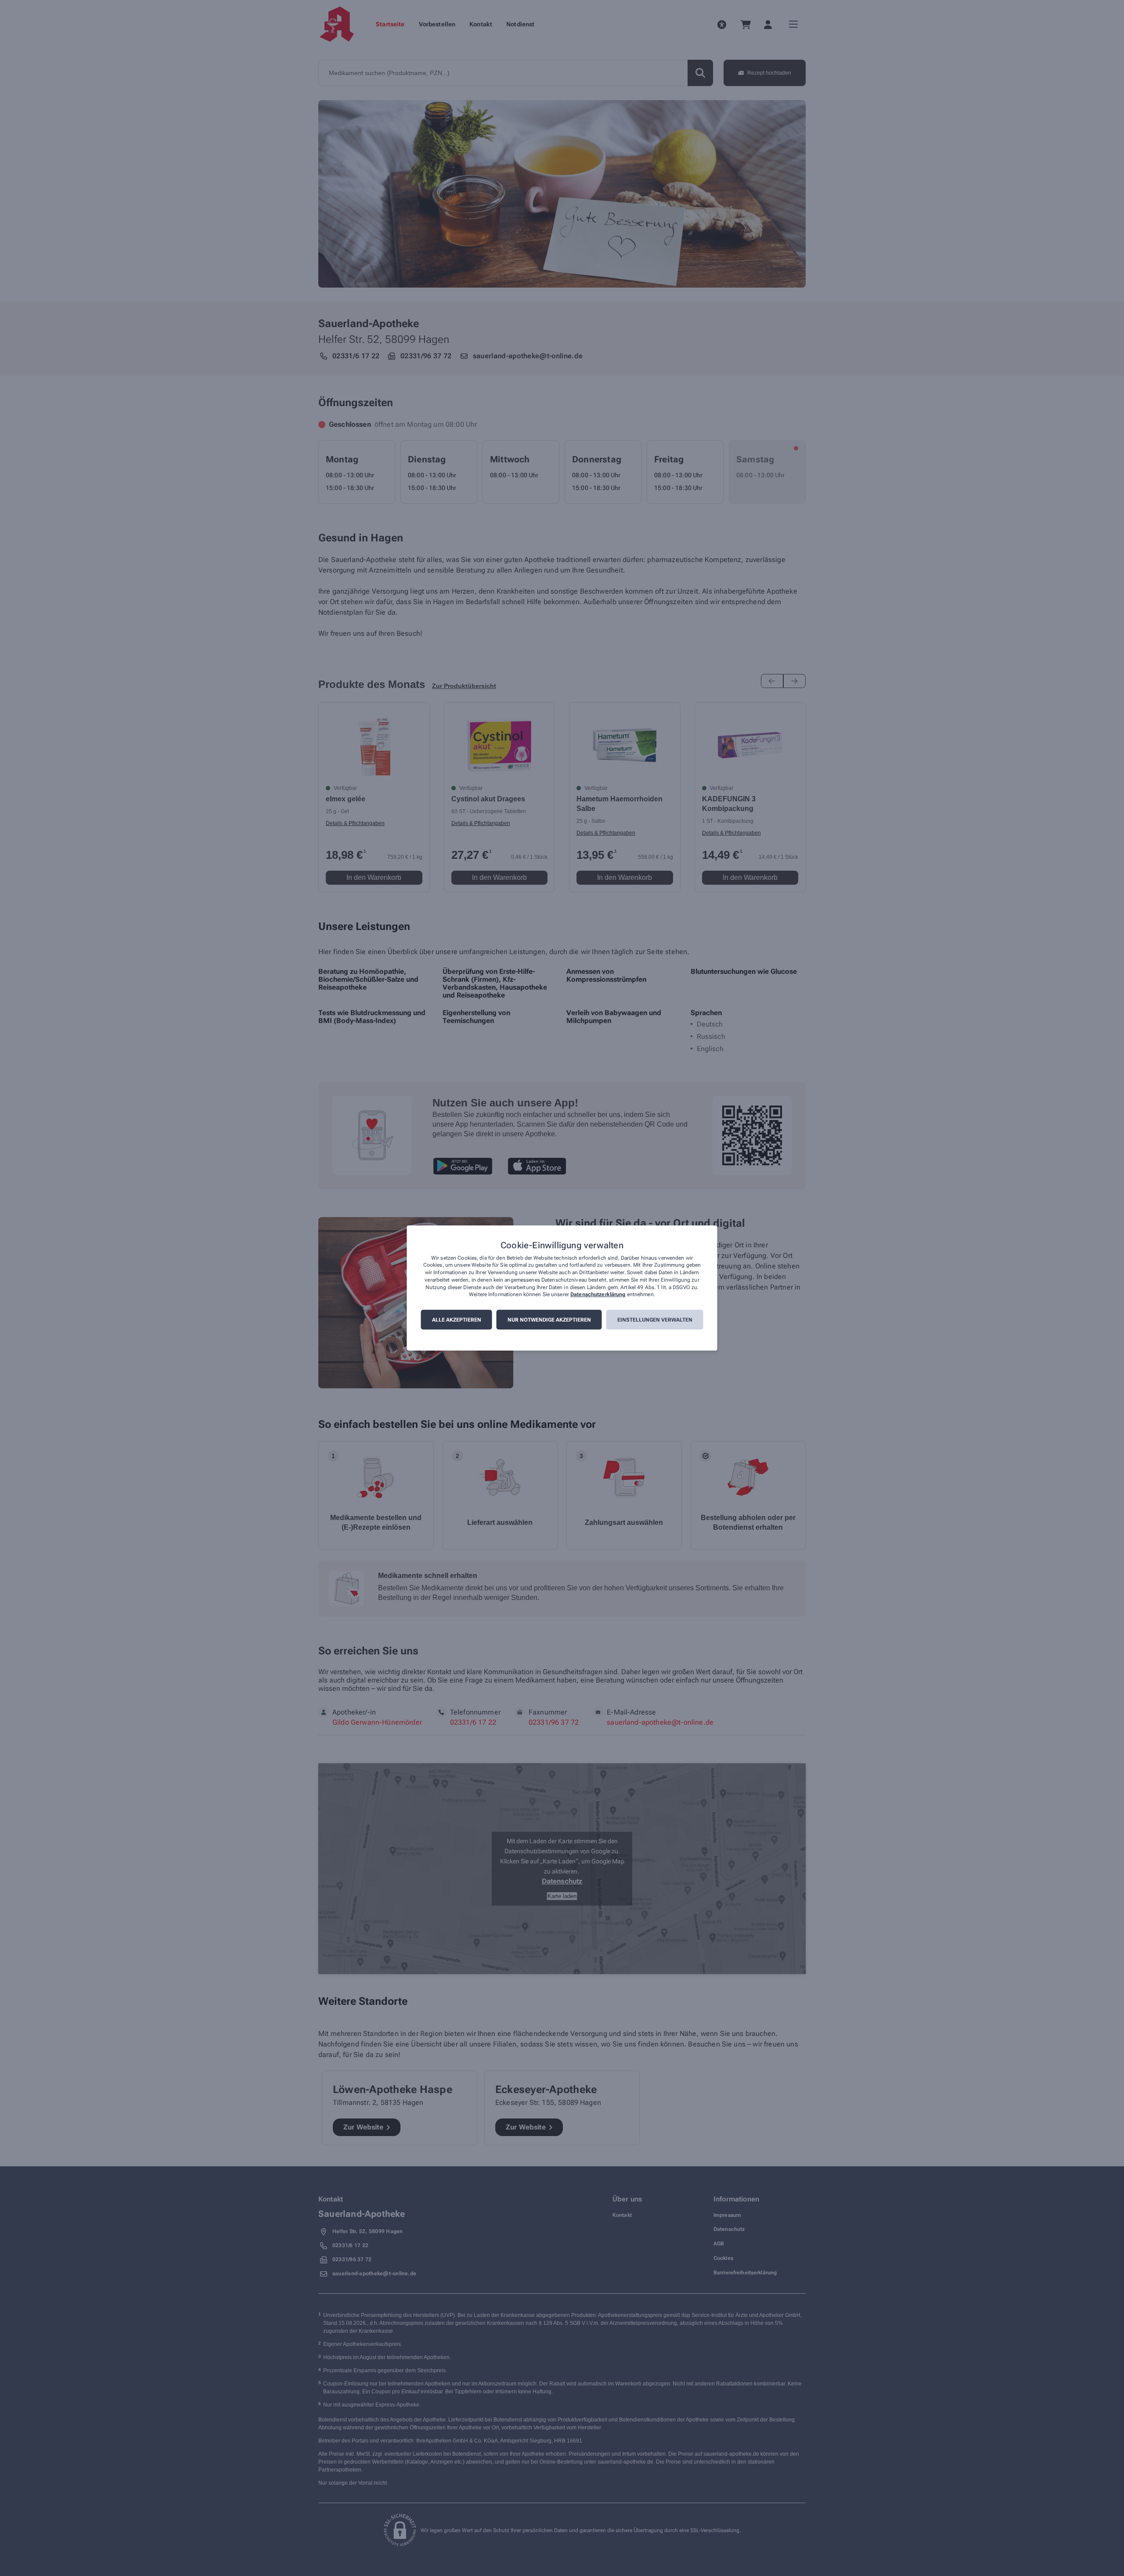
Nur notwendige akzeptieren (549, 1320)
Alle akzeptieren (457, 1320)
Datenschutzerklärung (598, 1295)
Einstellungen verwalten (655, 1320)
